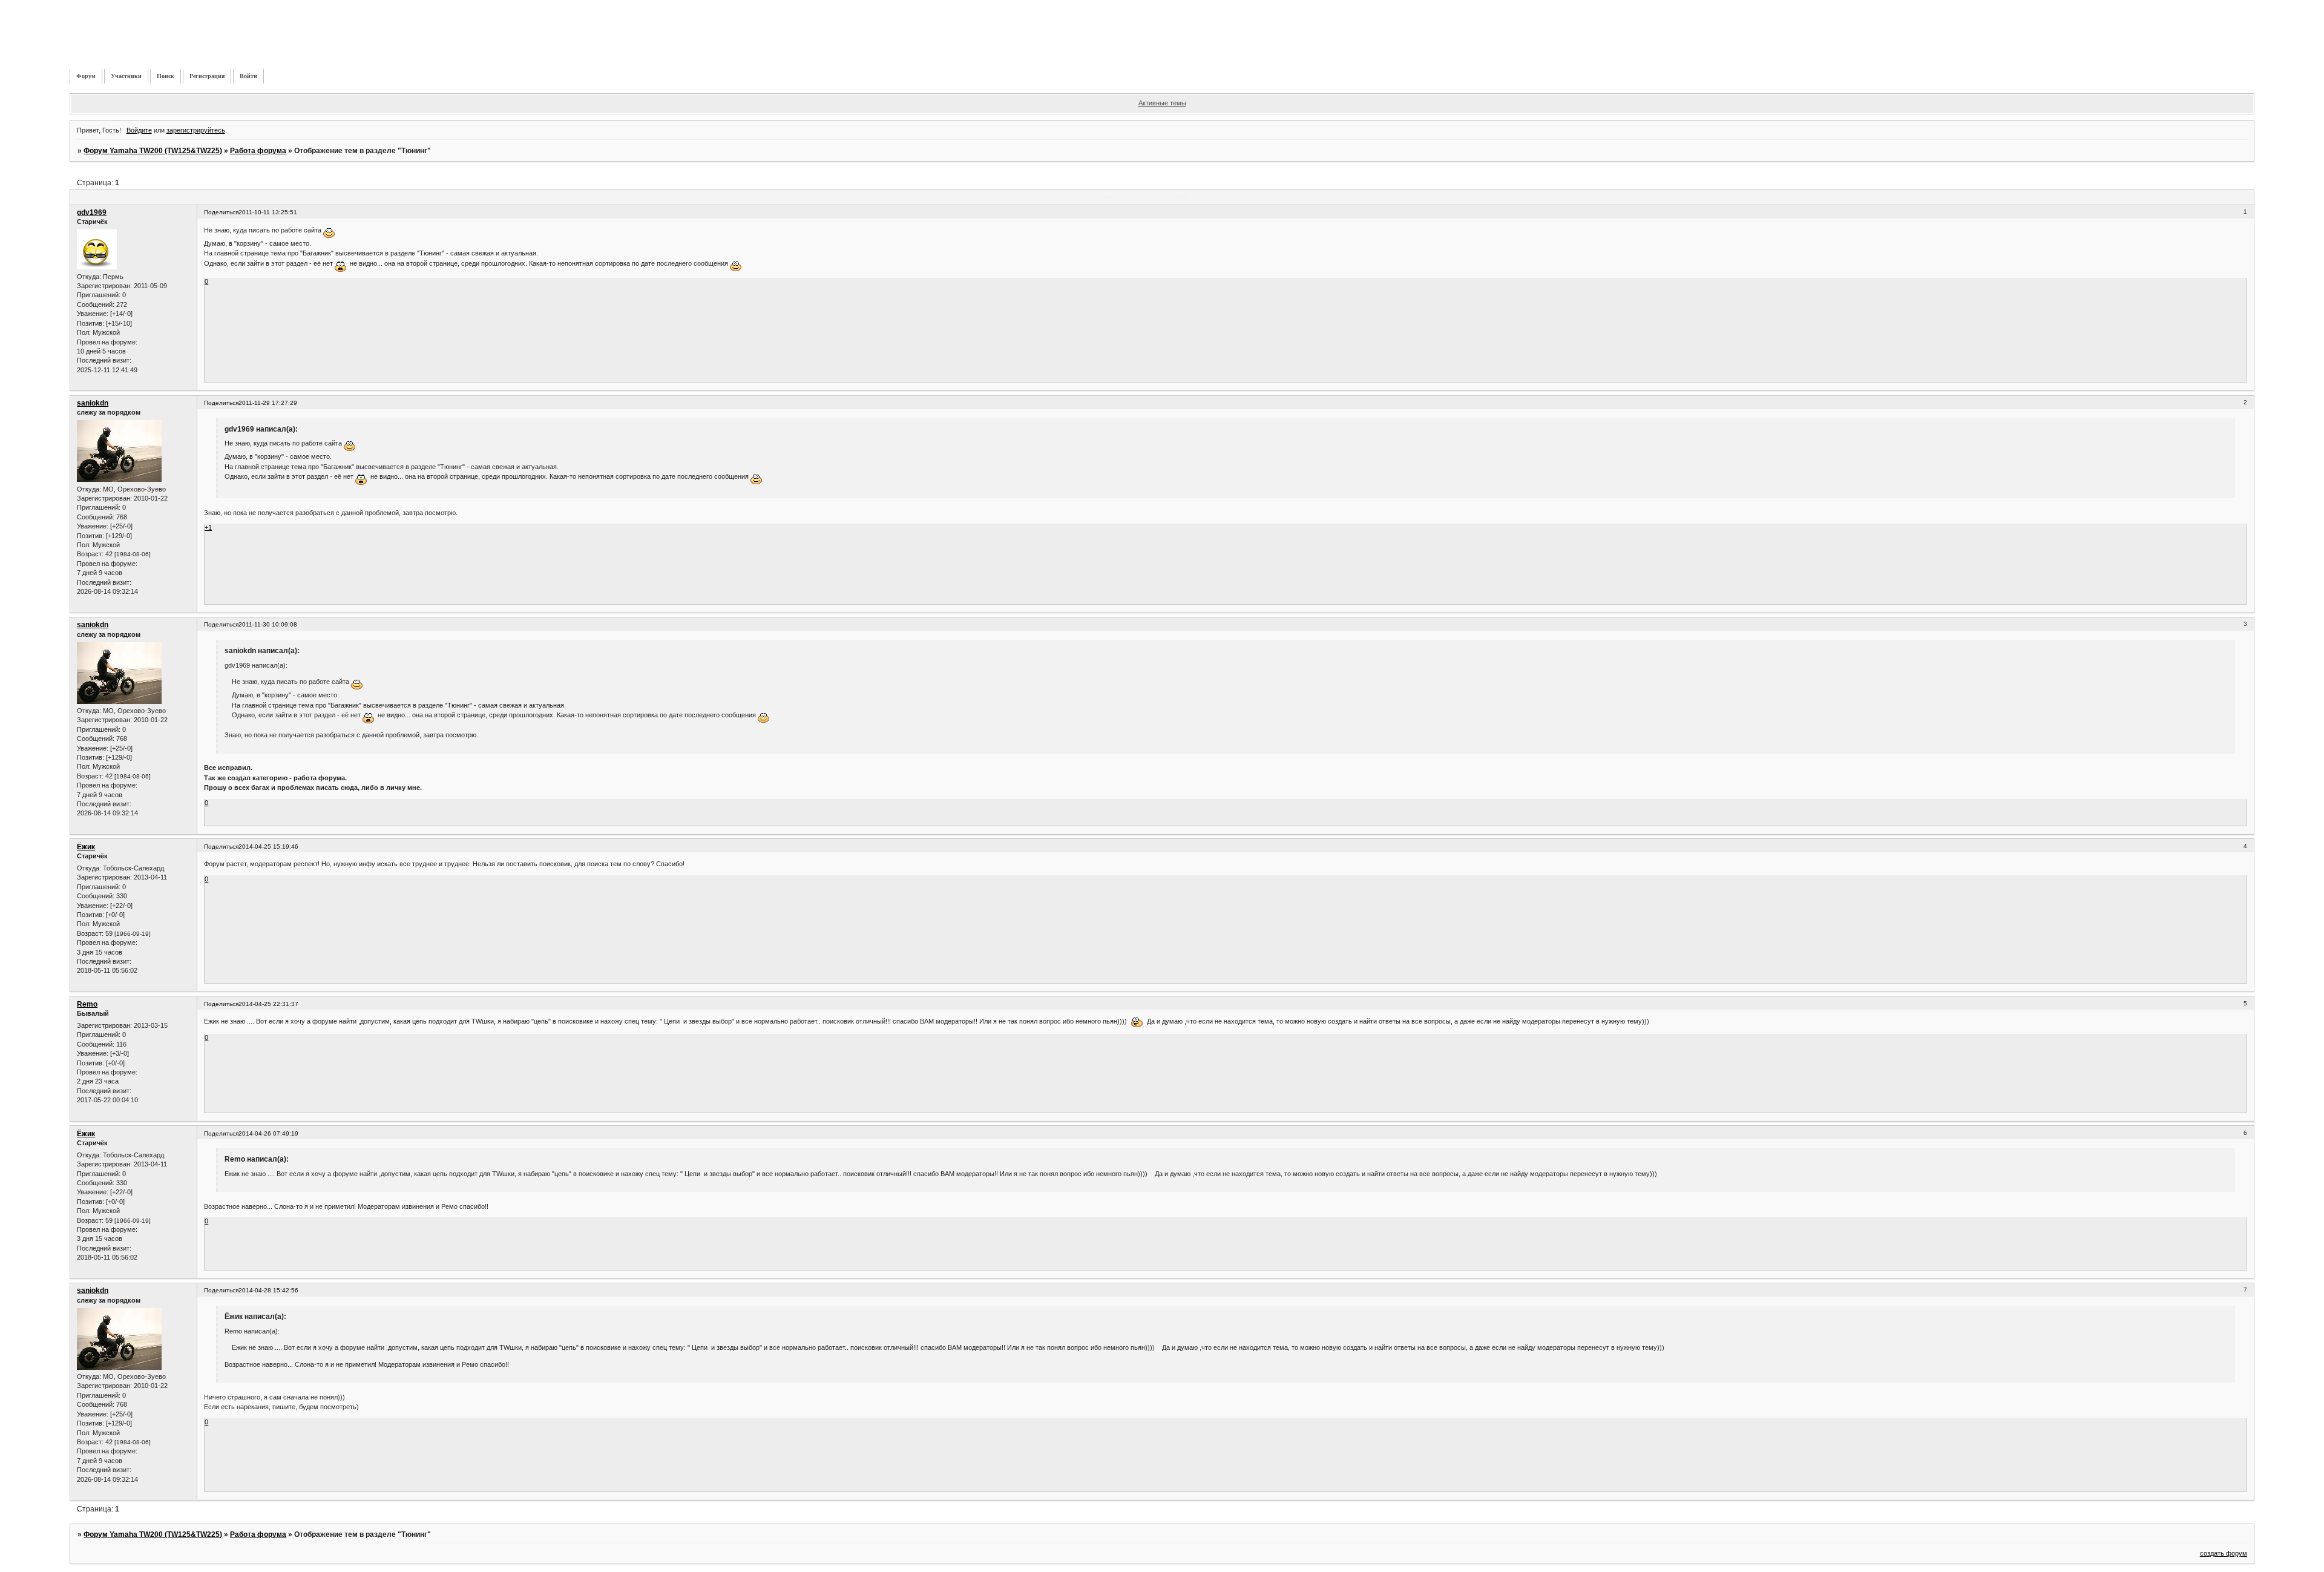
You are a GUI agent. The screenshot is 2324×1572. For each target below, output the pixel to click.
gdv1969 (92, 212)
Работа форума (258, 151)
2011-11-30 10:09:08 (268, 624)
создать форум (2224, 1553)
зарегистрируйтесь (196, 130)
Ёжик (86, 847)
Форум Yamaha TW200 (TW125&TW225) (153, 151)
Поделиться (221, 212)
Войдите (139, 130)
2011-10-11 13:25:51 (268, 212)
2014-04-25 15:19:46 (268, 847)
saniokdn (93, 403)
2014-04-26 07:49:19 (268, 1133)
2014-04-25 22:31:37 (268, 1004)
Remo (87, 1004)
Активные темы (1162, 103)
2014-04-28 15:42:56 (268, 1290)
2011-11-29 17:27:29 (268, 403)
